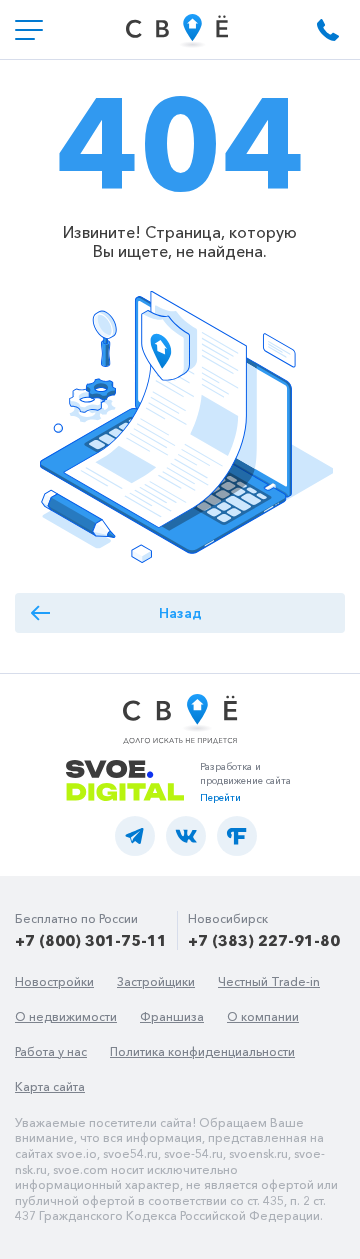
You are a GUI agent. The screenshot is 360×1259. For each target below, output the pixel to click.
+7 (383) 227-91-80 (264, 940)
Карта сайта (50, 1086)
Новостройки (54, 981)
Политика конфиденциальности (202, 1051)
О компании (263, 1016)
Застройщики (156, 981)
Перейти (220, 797)
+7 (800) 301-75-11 (91, 940)
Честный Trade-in (269, 981)
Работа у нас (51, 1051)
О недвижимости (66, 1016)
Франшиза (172, 1016)
